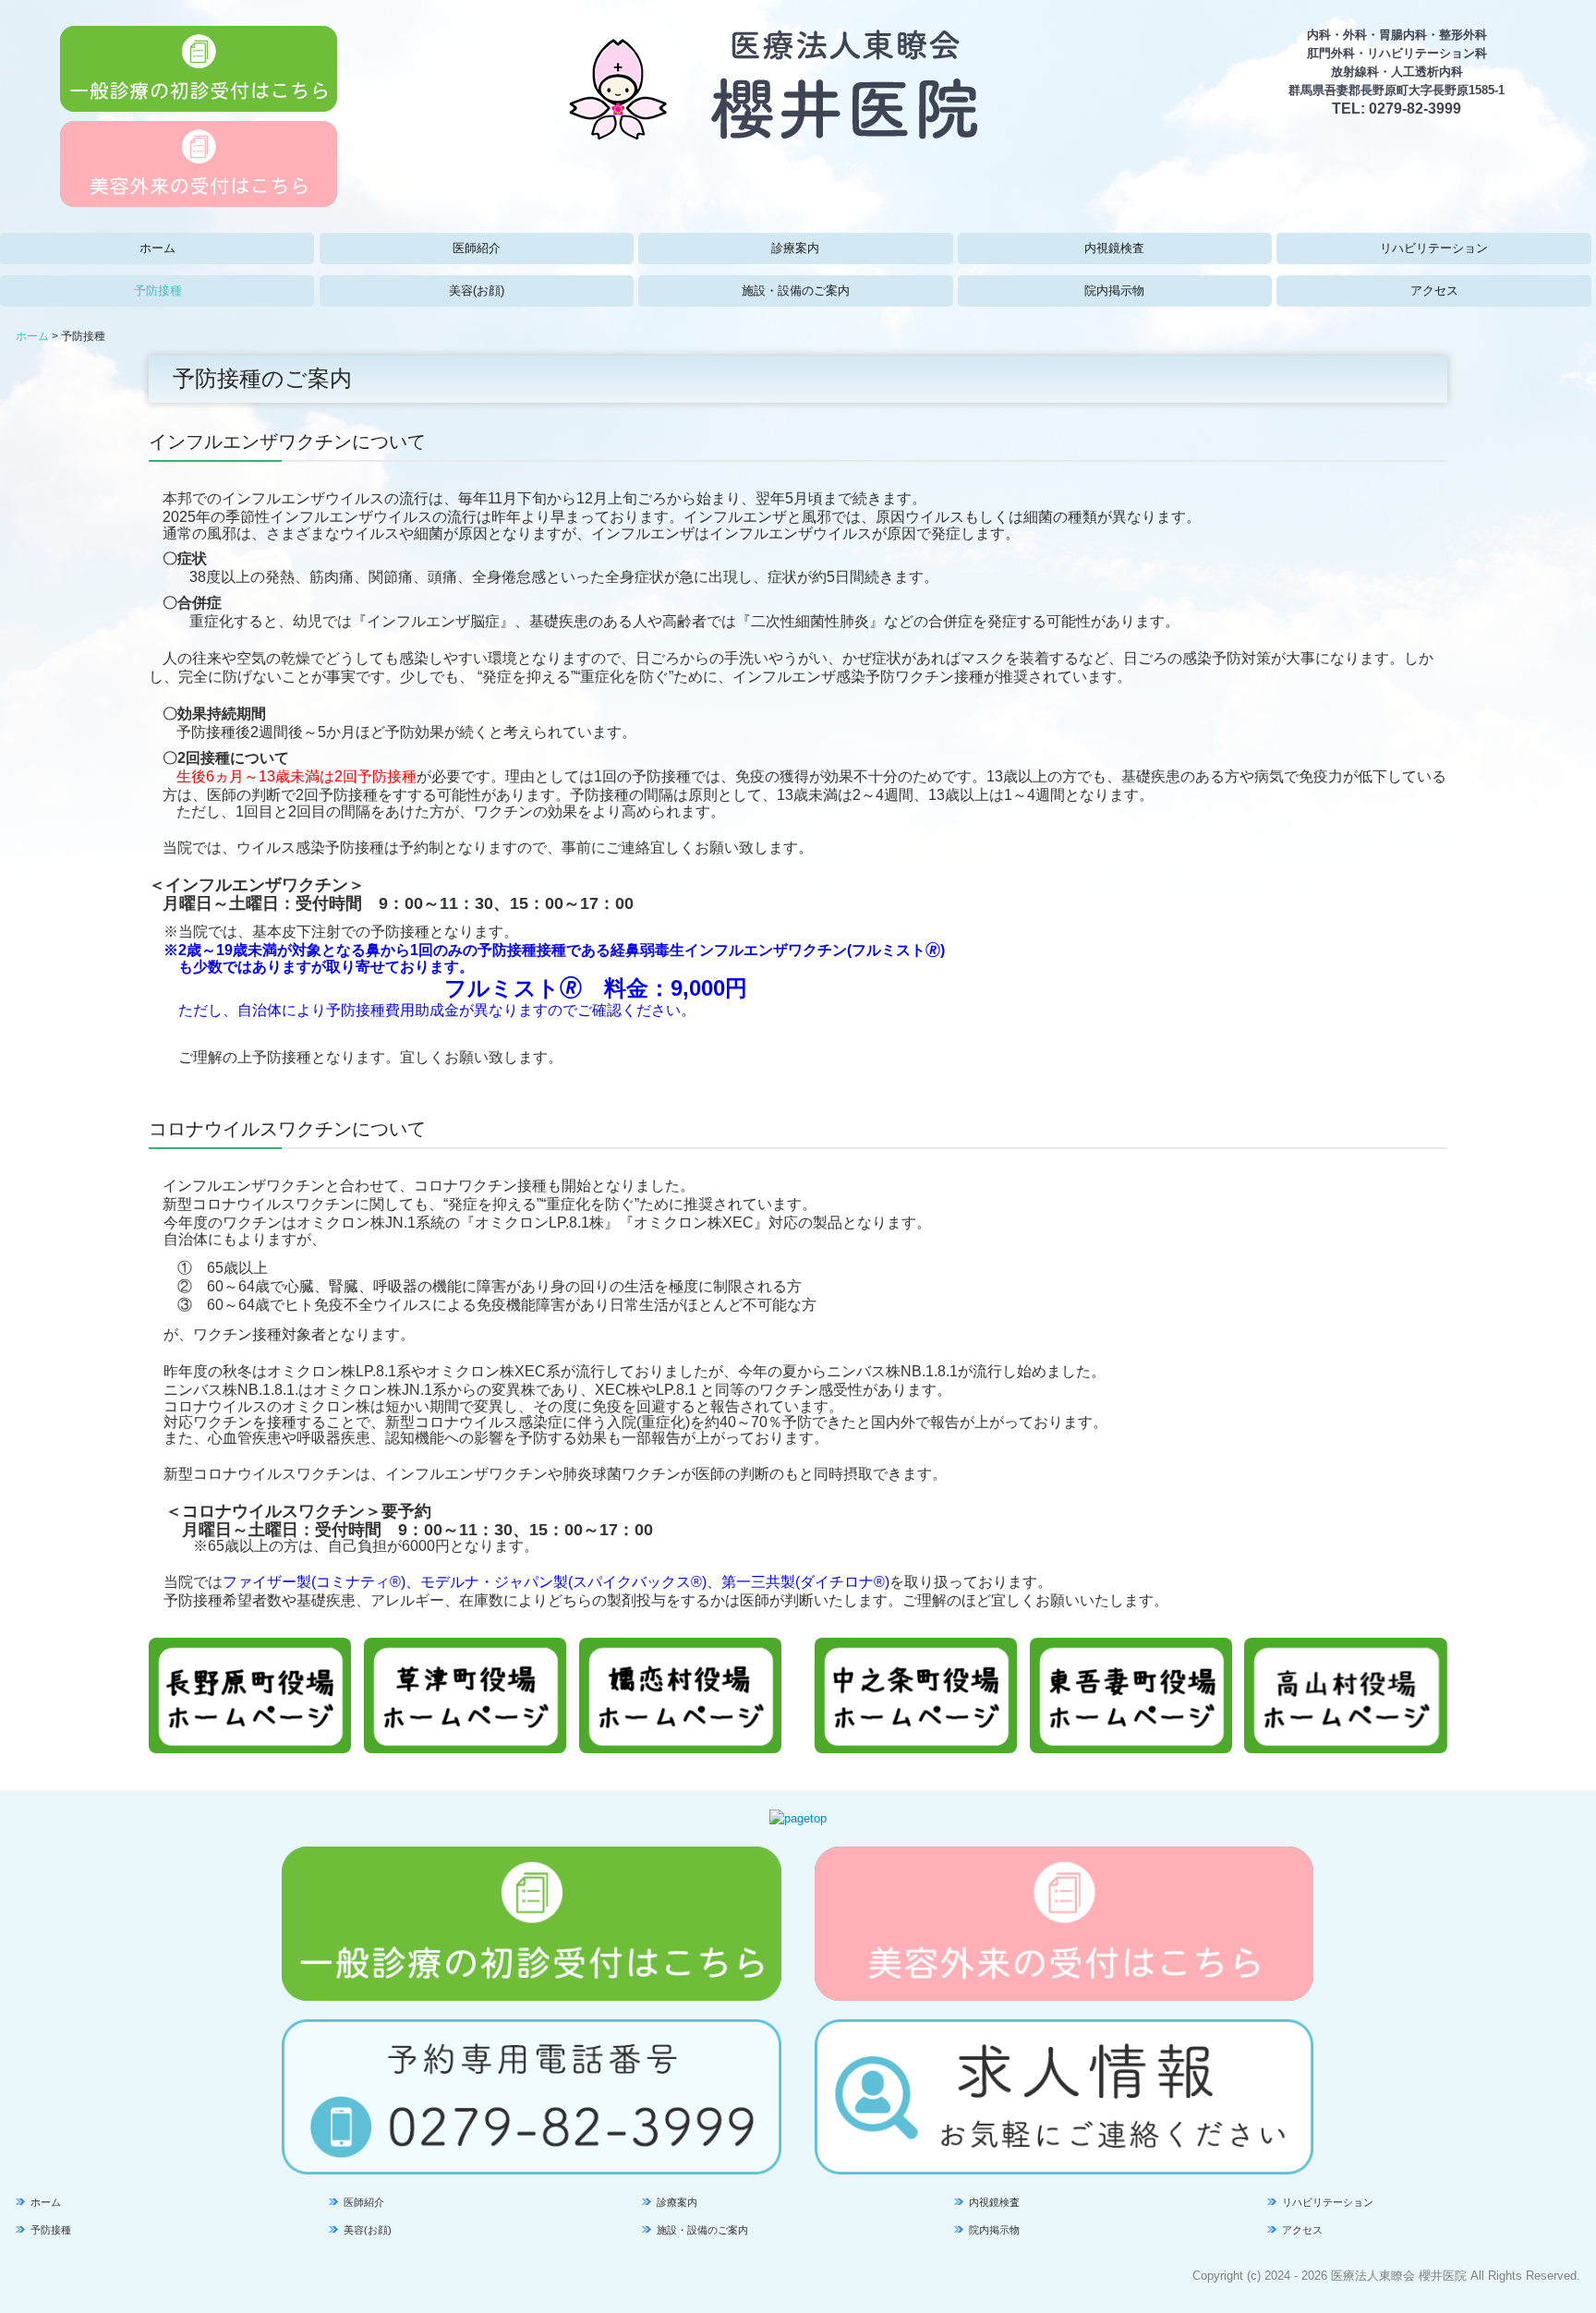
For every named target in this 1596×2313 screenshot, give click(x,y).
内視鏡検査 (1114, 248)
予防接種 (158, 291)
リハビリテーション (1434, 248)
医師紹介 (477, 248)
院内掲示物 (1114, 291)
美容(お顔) (477, 291)
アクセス (1434, 291)
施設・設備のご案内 (796, 291)
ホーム (157, 248)
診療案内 (795, 248)
